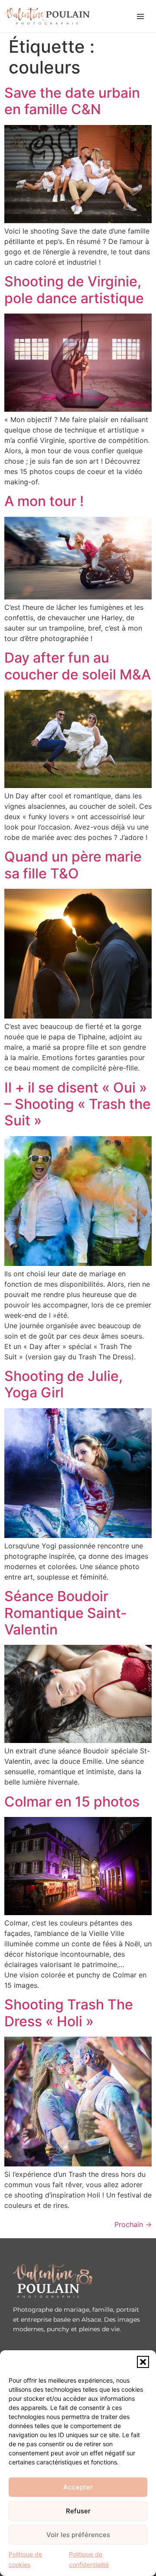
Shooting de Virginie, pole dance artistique (74, 290)
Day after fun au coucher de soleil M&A (78, 666)
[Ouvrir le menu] (140, 16)
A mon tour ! (44, 501)
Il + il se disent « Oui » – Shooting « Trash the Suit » (78, 1104)
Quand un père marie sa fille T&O (73, 865)
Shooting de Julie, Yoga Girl (63, 1384)
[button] (143, 2362)
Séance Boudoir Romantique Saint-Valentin (66, 1613)
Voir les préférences (78, 2535)
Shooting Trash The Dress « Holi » (69, 2013)
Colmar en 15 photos (72, 1802)
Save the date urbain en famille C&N (72, 101)
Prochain (133, 2224)
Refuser (78, 2511)
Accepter (78, 2487)
